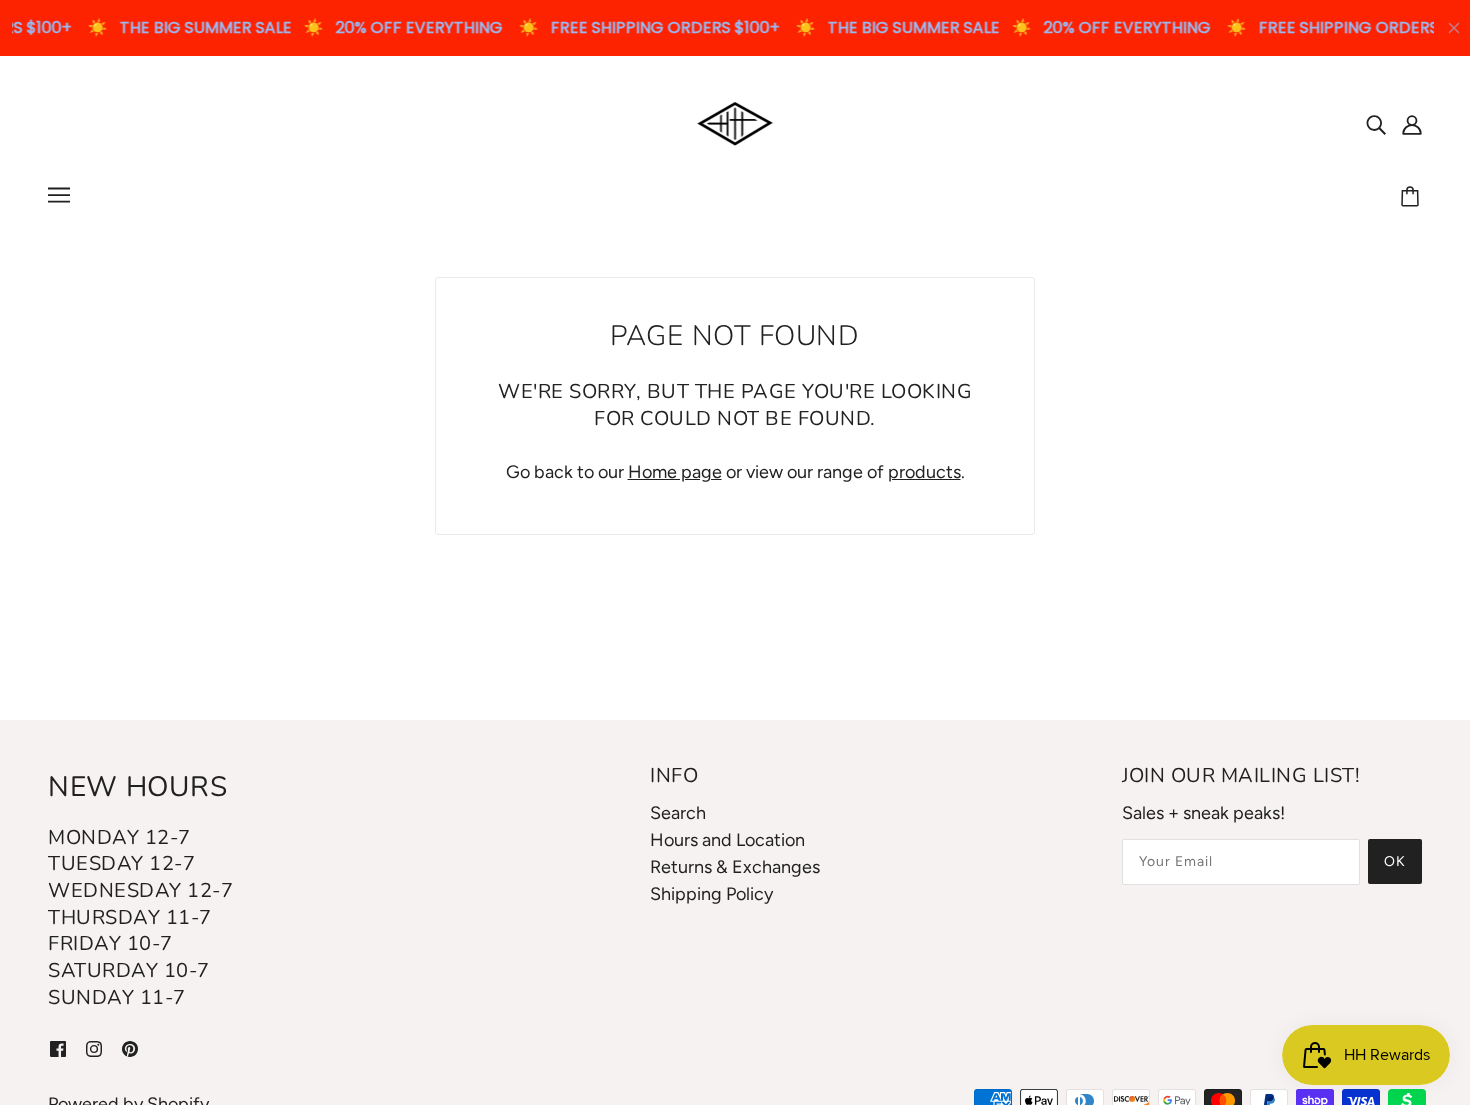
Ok (1395, 861)
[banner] (735, 122)
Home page (675, 472)
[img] (1376, 123)
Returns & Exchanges (735, 867)
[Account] (1412, 123)
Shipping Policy (711, 894)
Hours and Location (727, 840)
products (924, 472)
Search (678, 813)
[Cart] (1413, 198)
